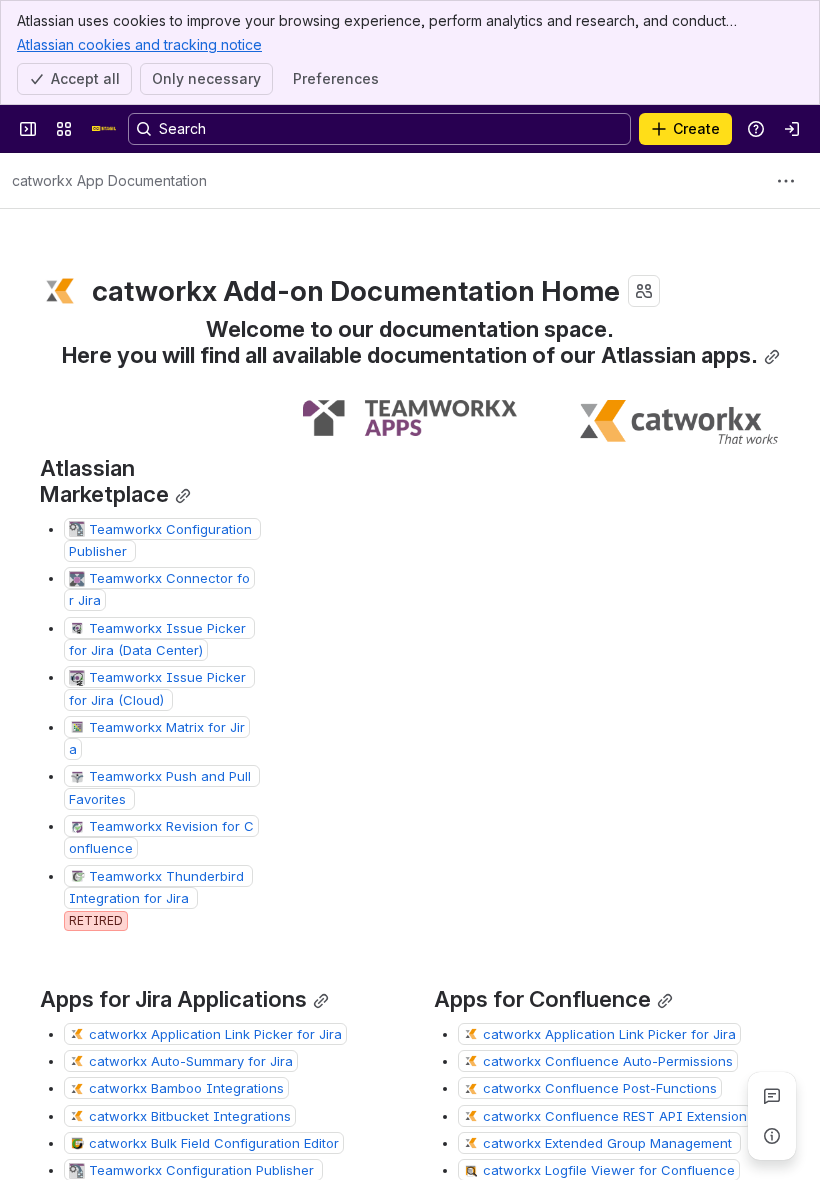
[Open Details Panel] (772, 1136)
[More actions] (786, 181)
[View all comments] (772, 1096)
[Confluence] (104, 129)
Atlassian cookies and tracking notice (139, 44)
